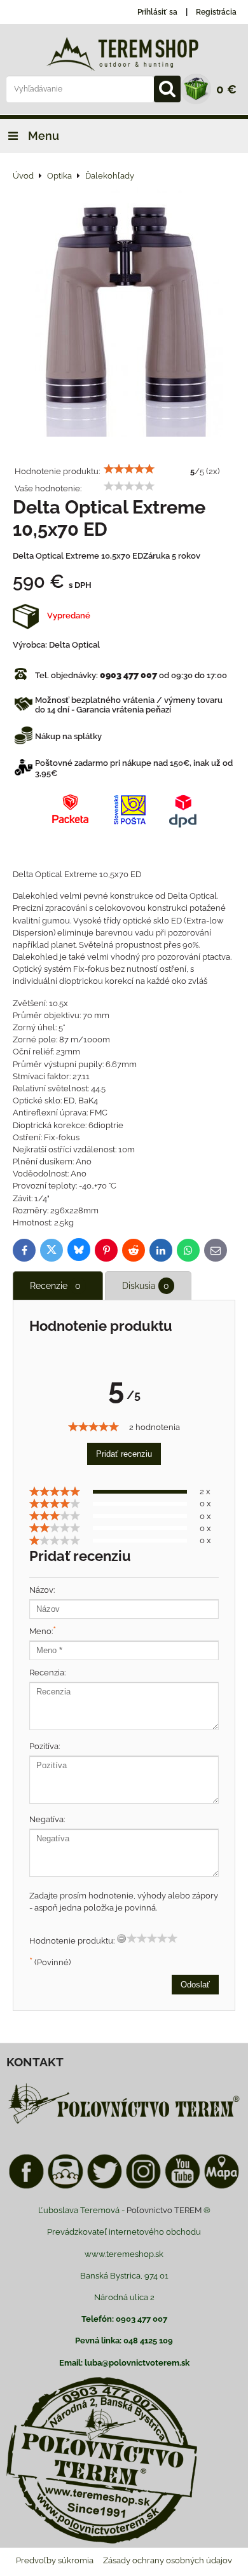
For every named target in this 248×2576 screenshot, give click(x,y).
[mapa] (222, 2187)
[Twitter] (105, 2187)
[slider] (129, 469)
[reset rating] (121, 1939)
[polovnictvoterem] (124, 2123)
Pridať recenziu (124, 1454)
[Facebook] (26, 2187)
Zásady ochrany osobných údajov (168, 2560)
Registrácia (216, 12)
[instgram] (143, 2187)
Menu (42, 136)
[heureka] (65, 2187)
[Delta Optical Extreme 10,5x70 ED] (124, 311)
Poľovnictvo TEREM (164, 2210)
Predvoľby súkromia (55, 2560)
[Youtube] (182, 2187)
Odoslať (195, 1985)
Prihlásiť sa (157, 12)
